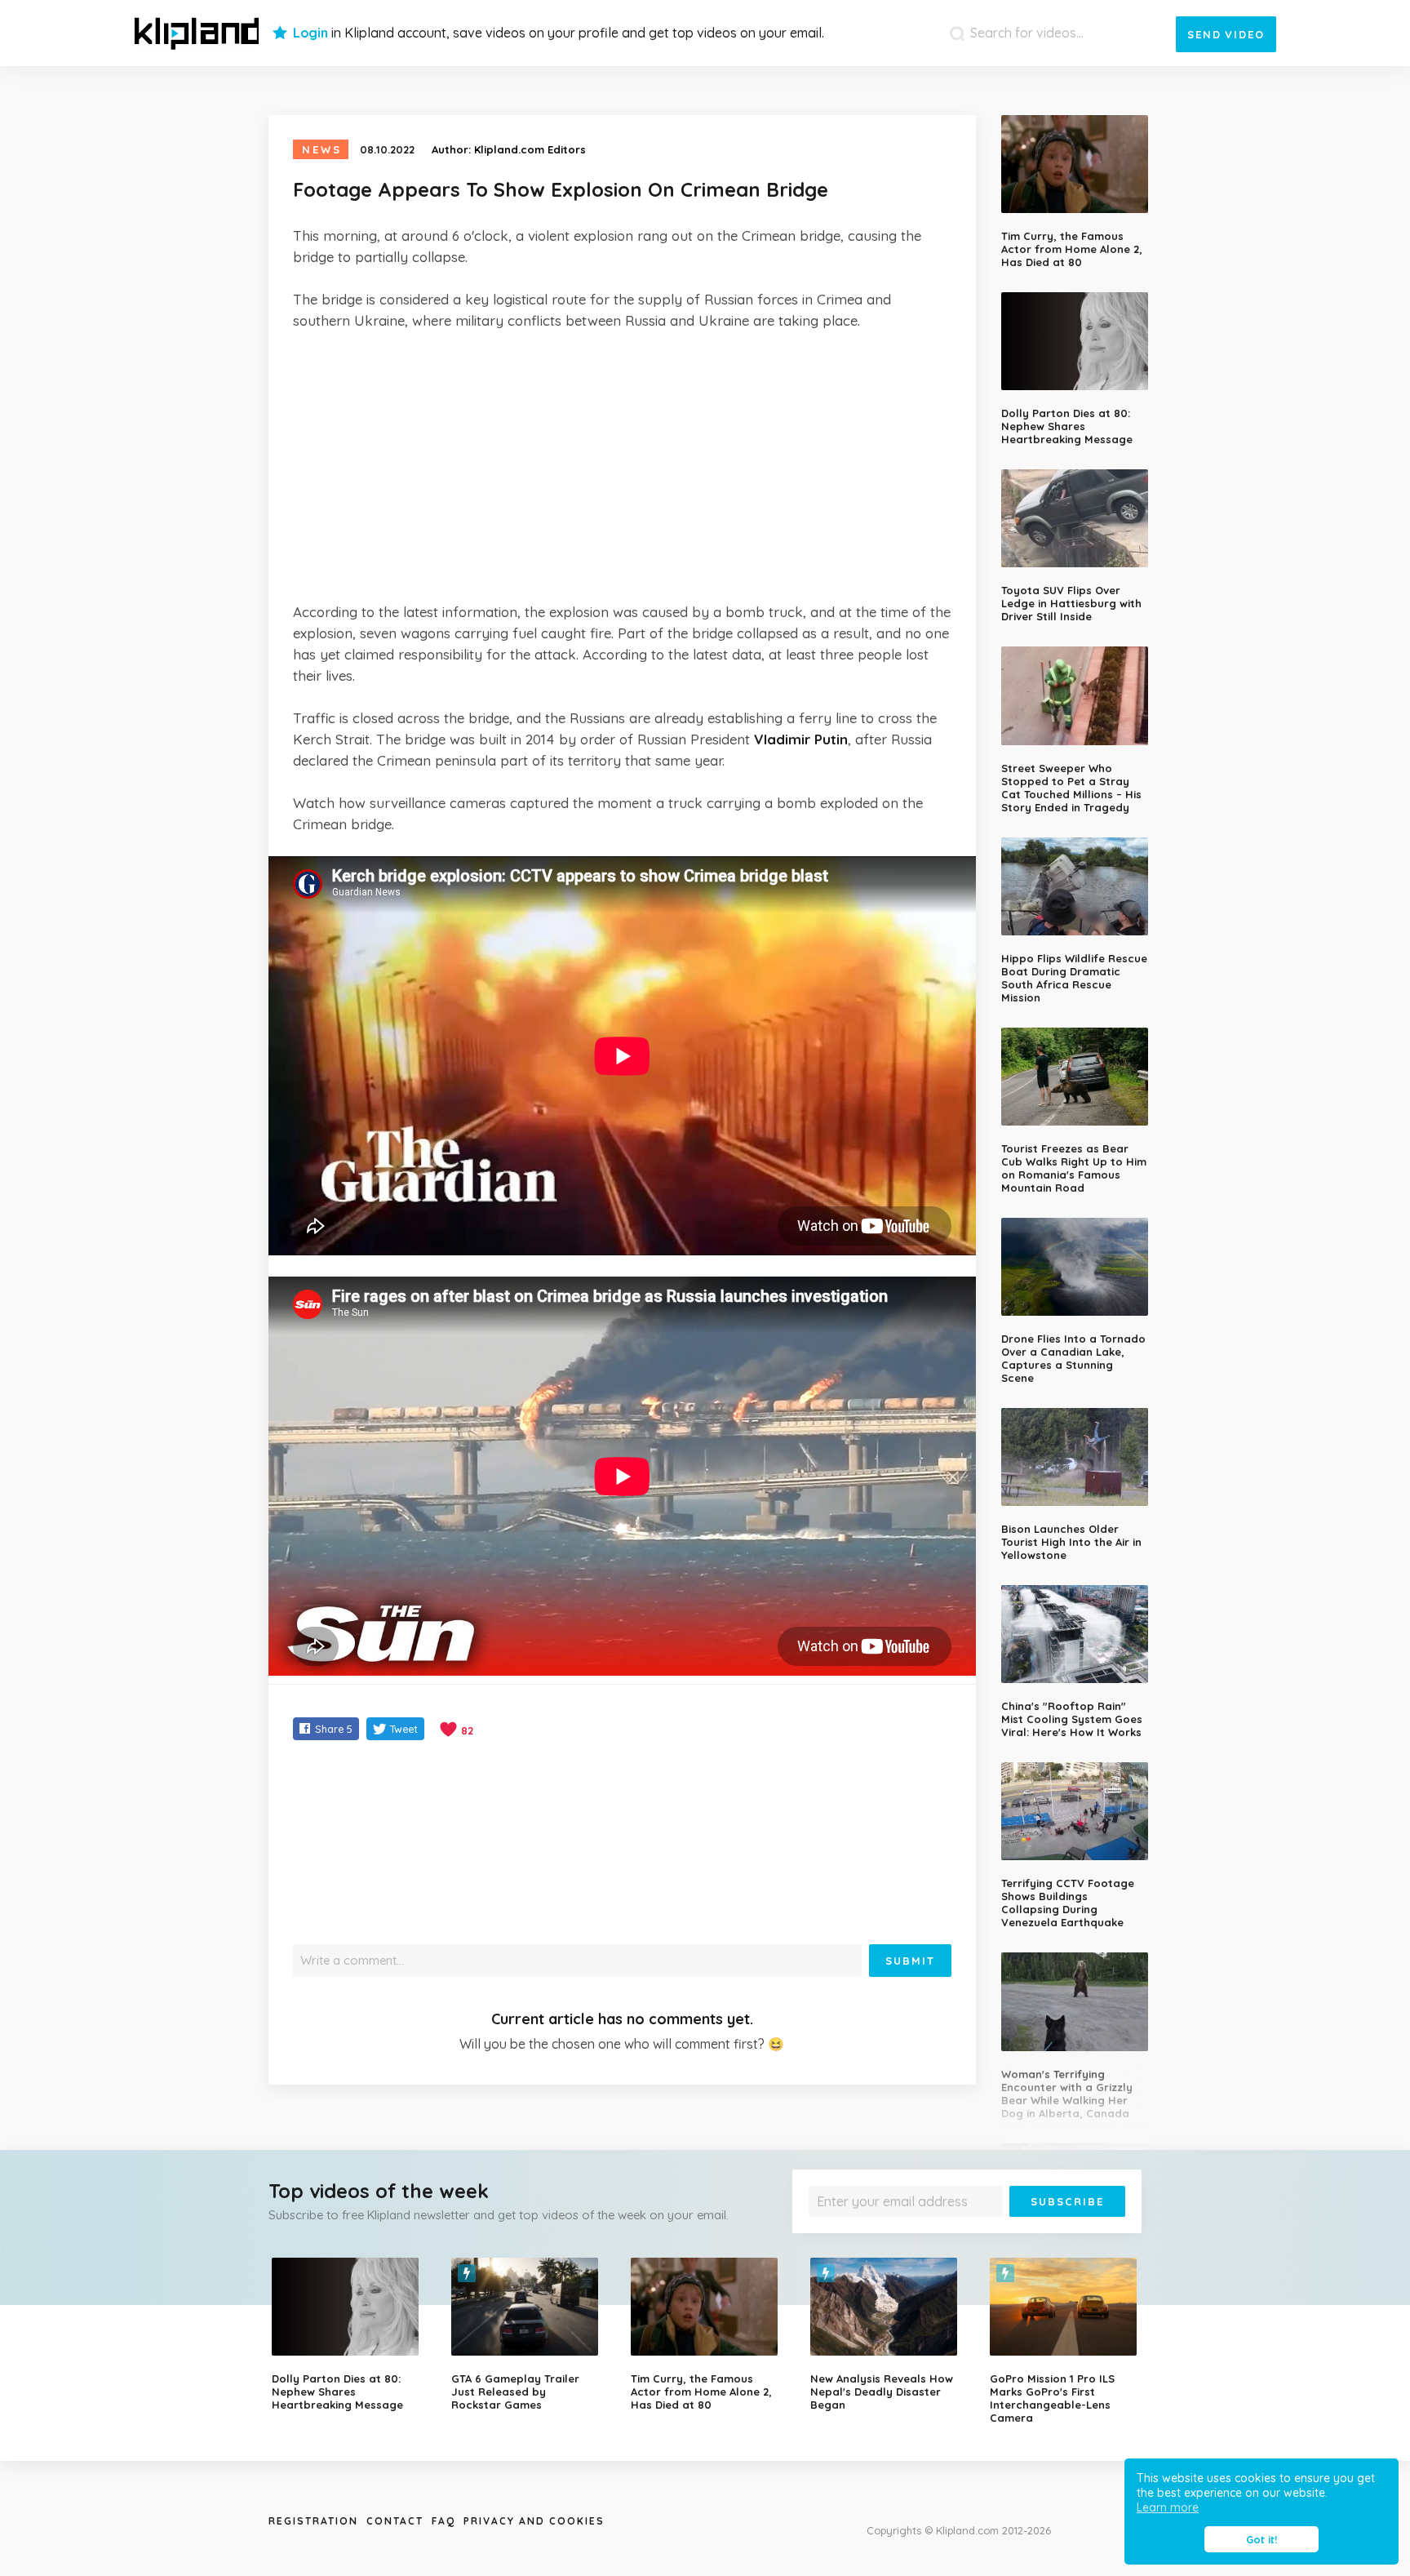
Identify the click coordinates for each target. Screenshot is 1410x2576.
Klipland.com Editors (530, 149)
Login (310, 33)
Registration (313, 2521)
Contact (395, 2521)
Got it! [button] (1261, 2539)
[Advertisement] (622, 466)
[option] (349, 2334)
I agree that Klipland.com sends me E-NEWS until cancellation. (956, 2229)
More (1082, 2229)
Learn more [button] (1168, 2507)
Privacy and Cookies (534, 2521)
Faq (443, 2521)
